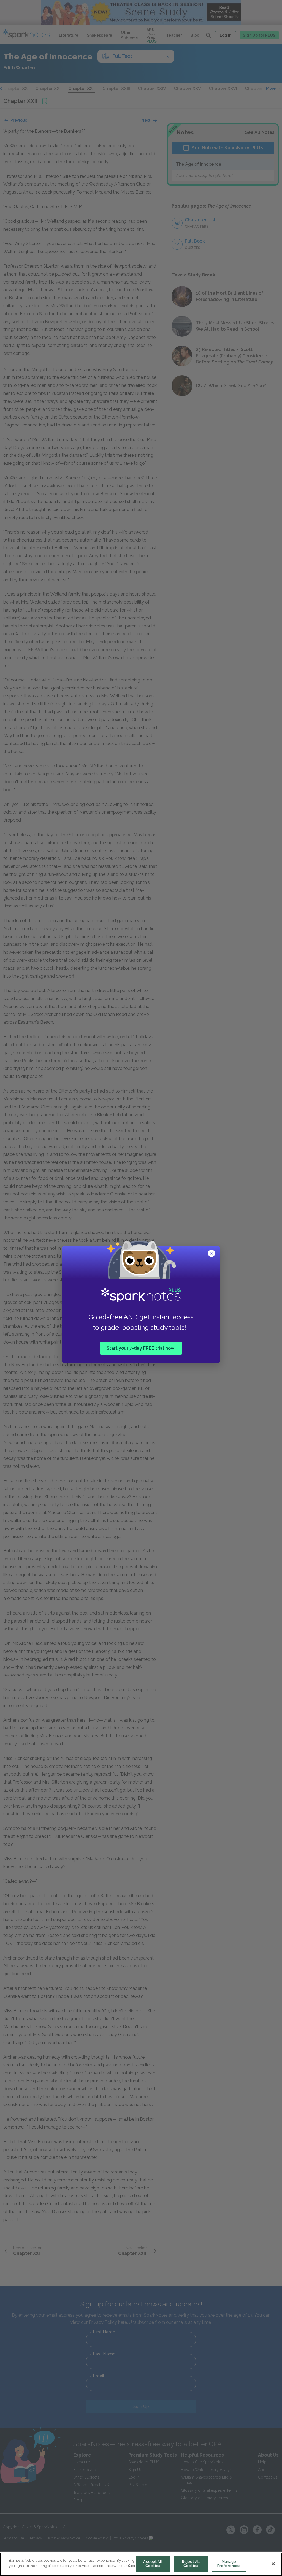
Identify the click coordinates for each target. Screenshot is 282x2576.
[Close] (273, 2564)
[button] (212, 1254)
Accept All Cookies (153, 2564)
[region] (141, 2564)
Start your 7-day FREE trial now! (141, 1348)
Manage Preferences (229, 2564)
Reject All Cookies (191, 2564)
